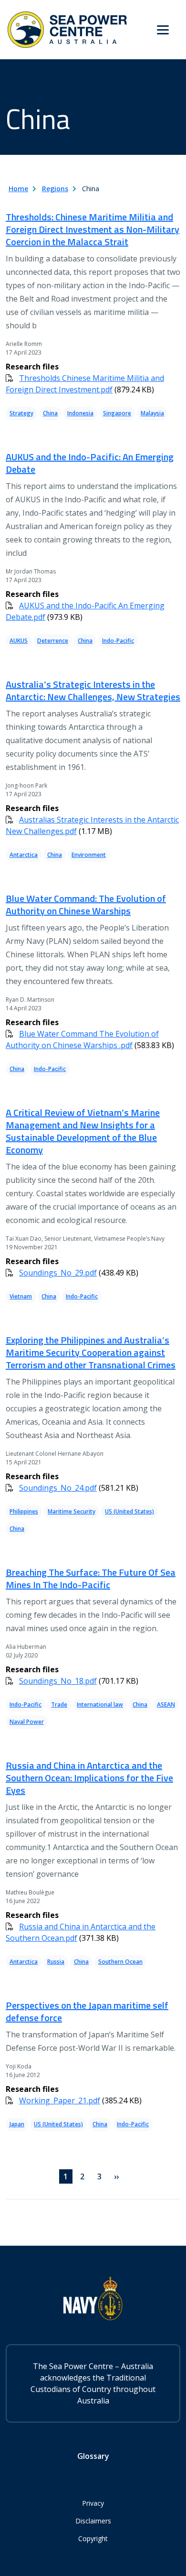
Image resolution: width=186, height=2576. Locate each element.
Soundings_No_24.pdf (58, 1488)
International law (100, 1705)
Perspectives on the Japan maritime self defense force (87, 2011)
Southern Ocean (120, 1962)
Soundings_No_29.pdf (58, 1273)
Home (18, 189)
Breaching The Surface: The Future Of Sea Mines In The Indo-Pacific (91, 1578)
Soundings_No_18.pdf (58, 1681)
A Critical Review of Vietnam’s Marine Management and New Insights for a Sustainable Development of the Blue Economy (83, 1131)
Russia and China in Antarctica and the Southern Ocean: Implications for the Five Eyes (89, 1778)
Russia (56, 1962)
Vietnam (21, 1296)
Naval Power (27, 1722)
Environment (89, 855)
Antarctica (24, 855)
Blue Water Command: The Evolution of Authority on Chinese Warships (86, 904)
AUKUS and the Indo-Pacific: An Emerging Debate (90, 463)
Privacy (93, 2503)
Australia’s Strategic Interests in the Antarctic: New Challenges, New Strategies (93, 690)
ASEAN (166, 1705)
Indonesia (80, 413)
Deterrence (53, 641)
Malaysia (152, 413)
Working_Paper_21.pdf (60, 2100)
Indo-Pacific (118, 641)
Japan (17, 2124)
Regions (55, 189)
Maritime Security (72, 1511)
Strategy (21, 413)
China (50, 413)
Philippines (24, 1511)
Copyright (93, 2538)
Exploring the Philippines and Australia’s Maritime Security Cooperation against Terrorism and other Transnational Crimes (91, 1352)
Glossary (93, 2456)
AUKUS (19, 641)
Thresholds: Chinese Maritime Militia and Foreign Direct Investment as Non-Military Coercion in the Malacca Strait (93, 229)
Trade (59, 1705)
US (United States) (129, 1511)
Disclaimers (93, 2521)
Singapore (117, 413)
